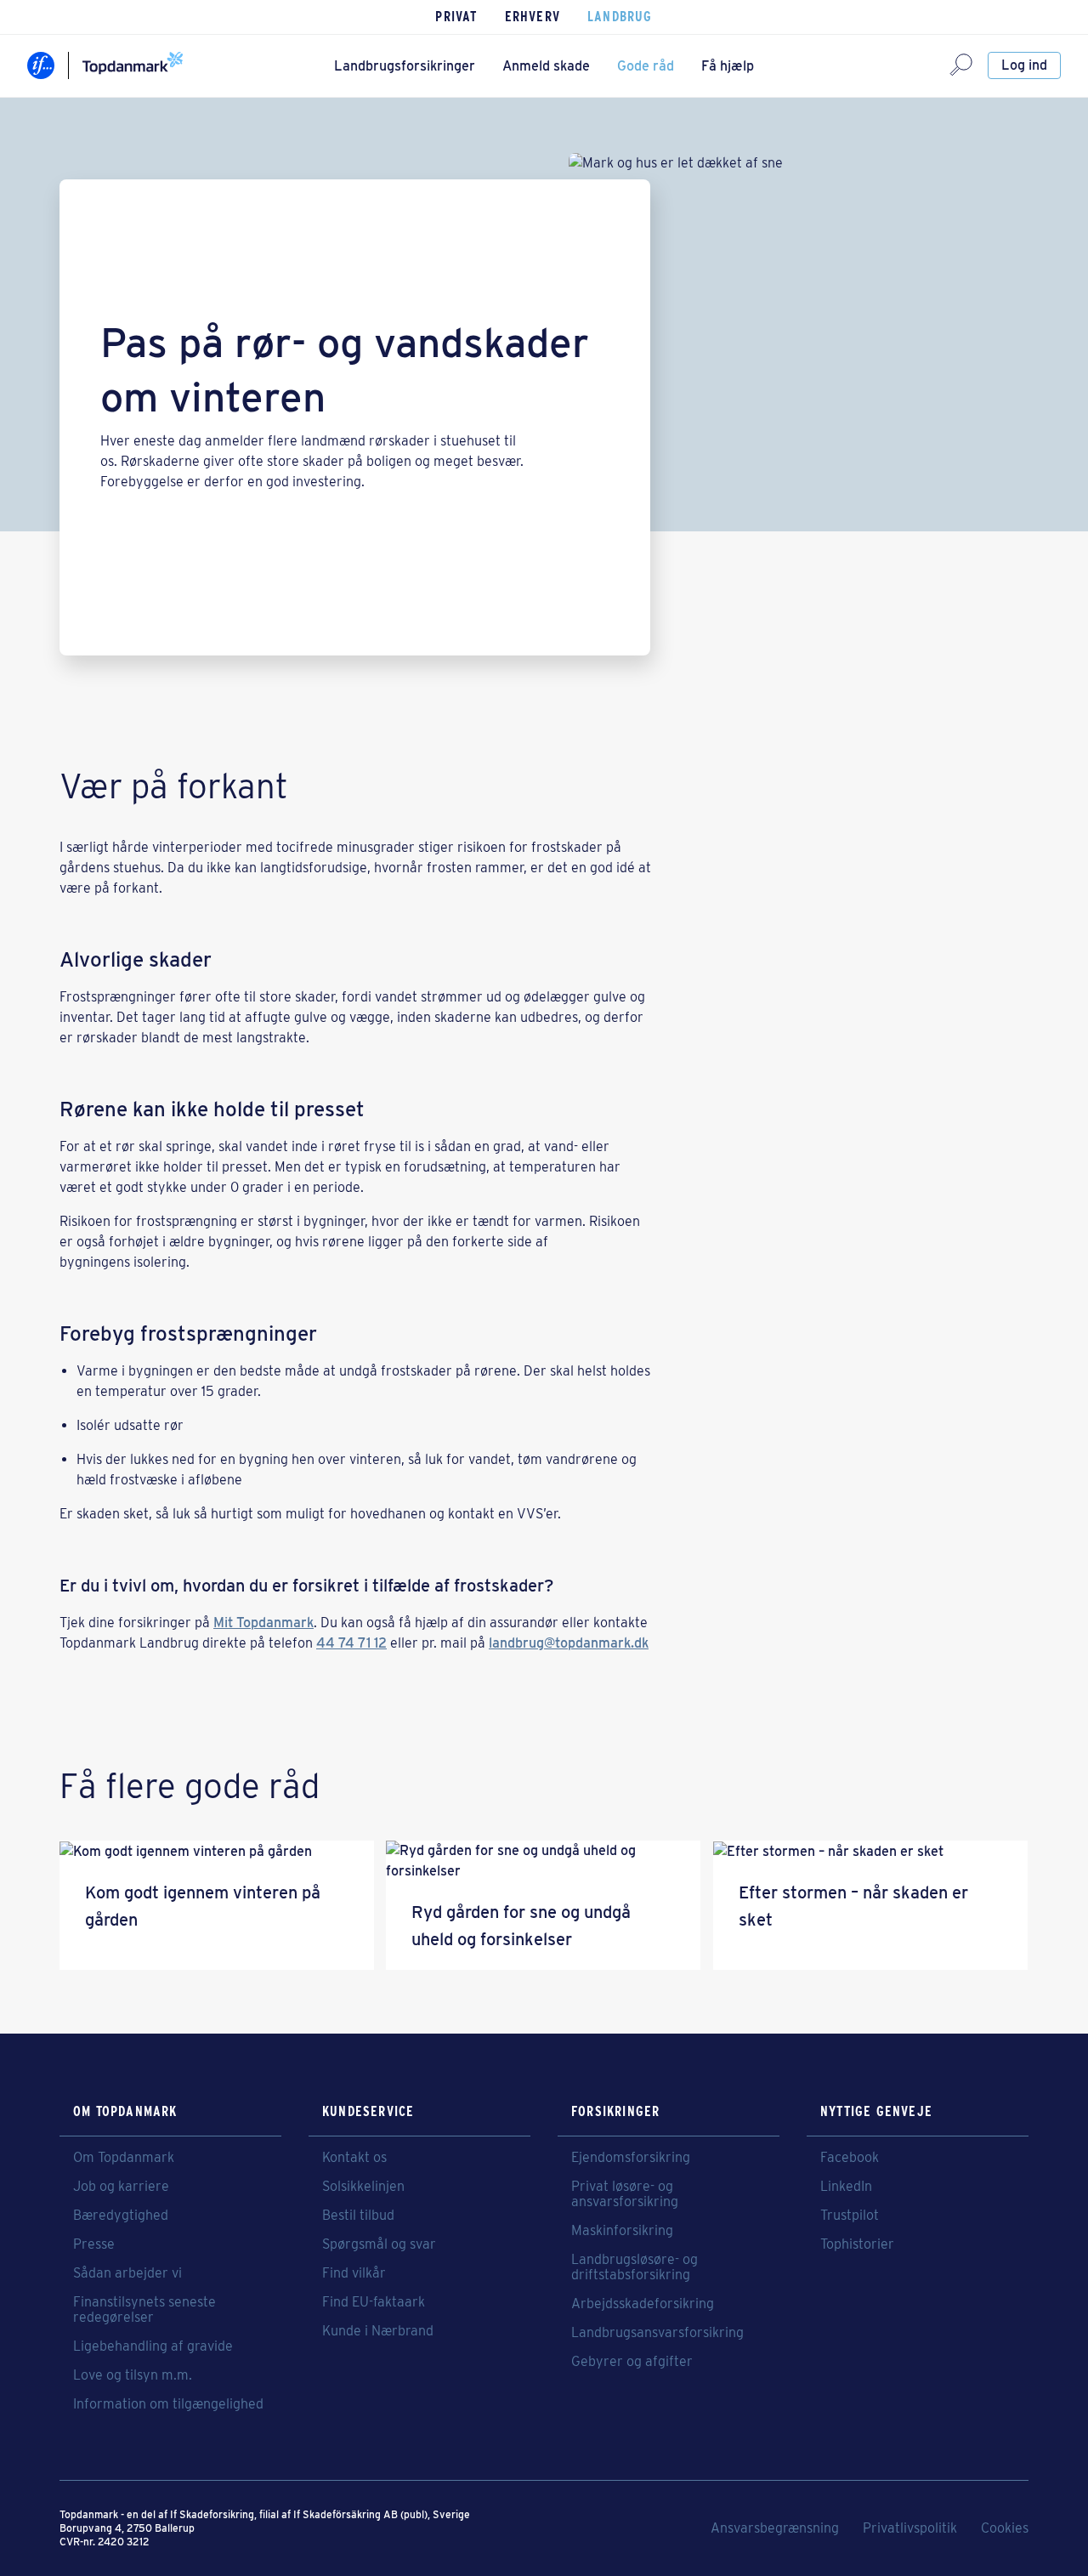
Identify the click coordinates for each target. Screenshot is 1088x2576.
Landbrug (620, 17)
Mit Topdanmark (263, 1623)
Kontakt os (354, 2158)
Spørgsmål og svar (379, 2244)
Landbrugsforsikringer (405, 66)
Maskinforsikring (622, 2231)
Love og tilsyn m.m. (133, 2375)
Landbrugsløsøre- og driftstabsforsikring (635, 2267)
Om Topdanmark (124, 2158)
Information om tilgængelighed (168, 2404)
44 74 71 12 (351, 1643)
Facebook (850, 2158)
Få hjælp (728, 66)
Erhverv (533, 17)
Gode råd (646, 66)
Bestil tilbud (358, 2216)
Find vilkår (354, 2273)
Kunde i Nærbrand (378, 2331)
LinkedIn (846, 2187)
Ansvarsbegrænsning (775, 2528)
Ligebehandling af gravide (153, 2346)
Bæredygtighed (121, 2216)
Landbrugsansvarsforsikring (657, 2333)
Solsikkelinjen (363, 2187)
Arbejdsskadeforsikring (643, 2304)
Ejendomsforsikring (631, 2158)
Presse (94, 2244)
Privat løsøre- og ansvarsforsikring (625, 2194)
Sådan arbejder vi (127, 2273)
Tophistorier (857, 2244)
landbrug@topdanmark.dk (569, 1643)
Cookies (1005, 2528)
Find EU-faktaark (374, 2302)
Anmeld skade (546, 66)
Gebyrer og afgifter (632, 2362)
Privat (456, 17)
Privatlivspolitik (910, 2528)
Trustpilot (850, 2216)
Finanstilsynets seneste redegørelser (144, 2310)
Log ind (1024, 65)
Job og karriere (121, 2187)
